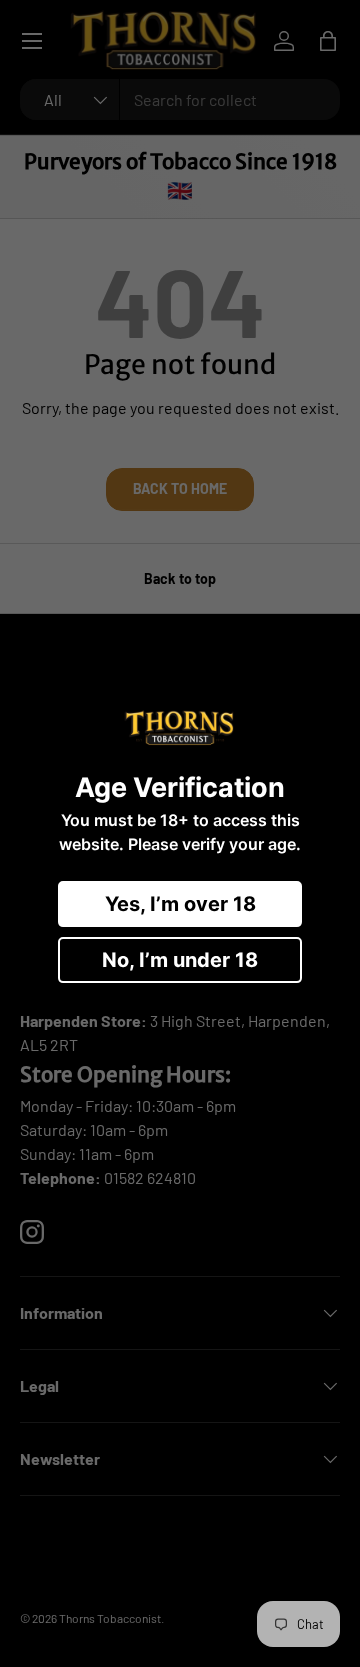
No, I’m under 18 (180, 960)
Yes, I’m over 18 (180, 904)
